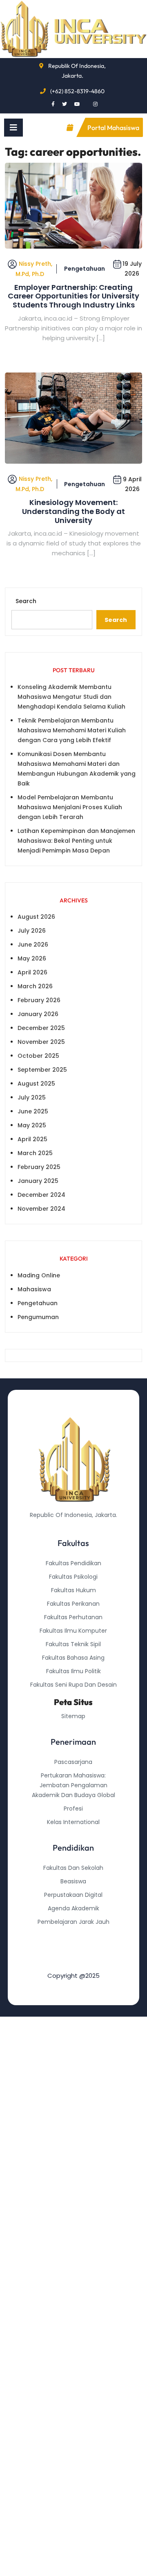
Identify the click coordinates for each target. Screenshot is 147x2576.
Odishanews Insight (73, 1935)
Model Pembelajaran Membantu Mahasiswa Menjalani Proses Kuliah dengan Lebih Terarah (70, 807)
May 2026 (32, 958)
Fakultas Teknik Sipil (73, 1644)
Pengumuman (38, 1317)
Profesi (73, 1809)
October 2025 (38, 1056)
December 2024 (41, 1195)
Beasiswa (73, 1881)
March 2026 (35, 986)
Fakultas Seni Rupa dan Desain (73, 1685)
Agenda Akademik (73, 1908)
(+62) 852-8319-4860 (77, 91)
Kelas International (73, 1822)
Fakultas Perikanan (73, 1604)
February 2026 (39, 1000)
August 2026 (36, 917)
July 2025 (32, 1097)
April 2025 (32, 1139)
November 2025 (41, 1042)
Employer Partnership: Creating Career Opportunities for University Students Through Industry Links (73, 296)
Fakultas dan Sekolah (73, 1868)
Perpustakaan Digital (73, 1895)
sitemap (73, 1716)
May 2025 (32, 1125)
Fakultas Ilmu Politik (73, 1671)
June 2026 (33, 945)
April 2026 (32, 972)
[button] (13, 128)
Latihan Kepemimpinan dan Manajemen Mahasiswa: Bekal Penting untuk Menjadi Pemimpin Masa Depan (76, 841)
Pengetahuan (85, 269)
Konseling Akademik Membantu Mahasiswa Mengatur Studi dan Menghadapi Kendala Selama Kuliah (71, 697)
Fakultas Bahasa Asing (73, 1658)
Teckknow (73, 1962)
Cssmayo (73, 1949)
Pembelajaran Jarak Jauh (73, 1922)
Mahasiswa (34, 1289)
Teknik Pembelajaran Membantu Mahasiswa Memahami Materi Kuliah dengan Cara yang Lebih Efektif (72, 730)
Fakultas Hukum (73, 1590)
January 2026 (38, 1014)
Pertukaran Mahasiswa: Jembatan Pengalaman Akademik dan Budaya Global (73, 1785)
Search (26, 601)
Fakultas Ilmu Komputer (73, 1631)
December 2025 (41, 1028)
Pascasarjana (73, 1762)
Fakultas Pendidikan (73, 1563)
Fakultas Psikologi (73, 1577)
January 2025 (38, 1181)
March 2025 (35, 1153)
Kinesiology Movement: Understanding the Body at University (73, 511)
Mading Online (39, 1275)
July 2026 (32, 931)
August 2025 (36, 1084)
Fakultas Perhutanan (73, 1617)
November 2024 (41, 1209)
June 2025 (33, 1111)
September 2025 (42, 1070)
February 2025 (39, 1167)
